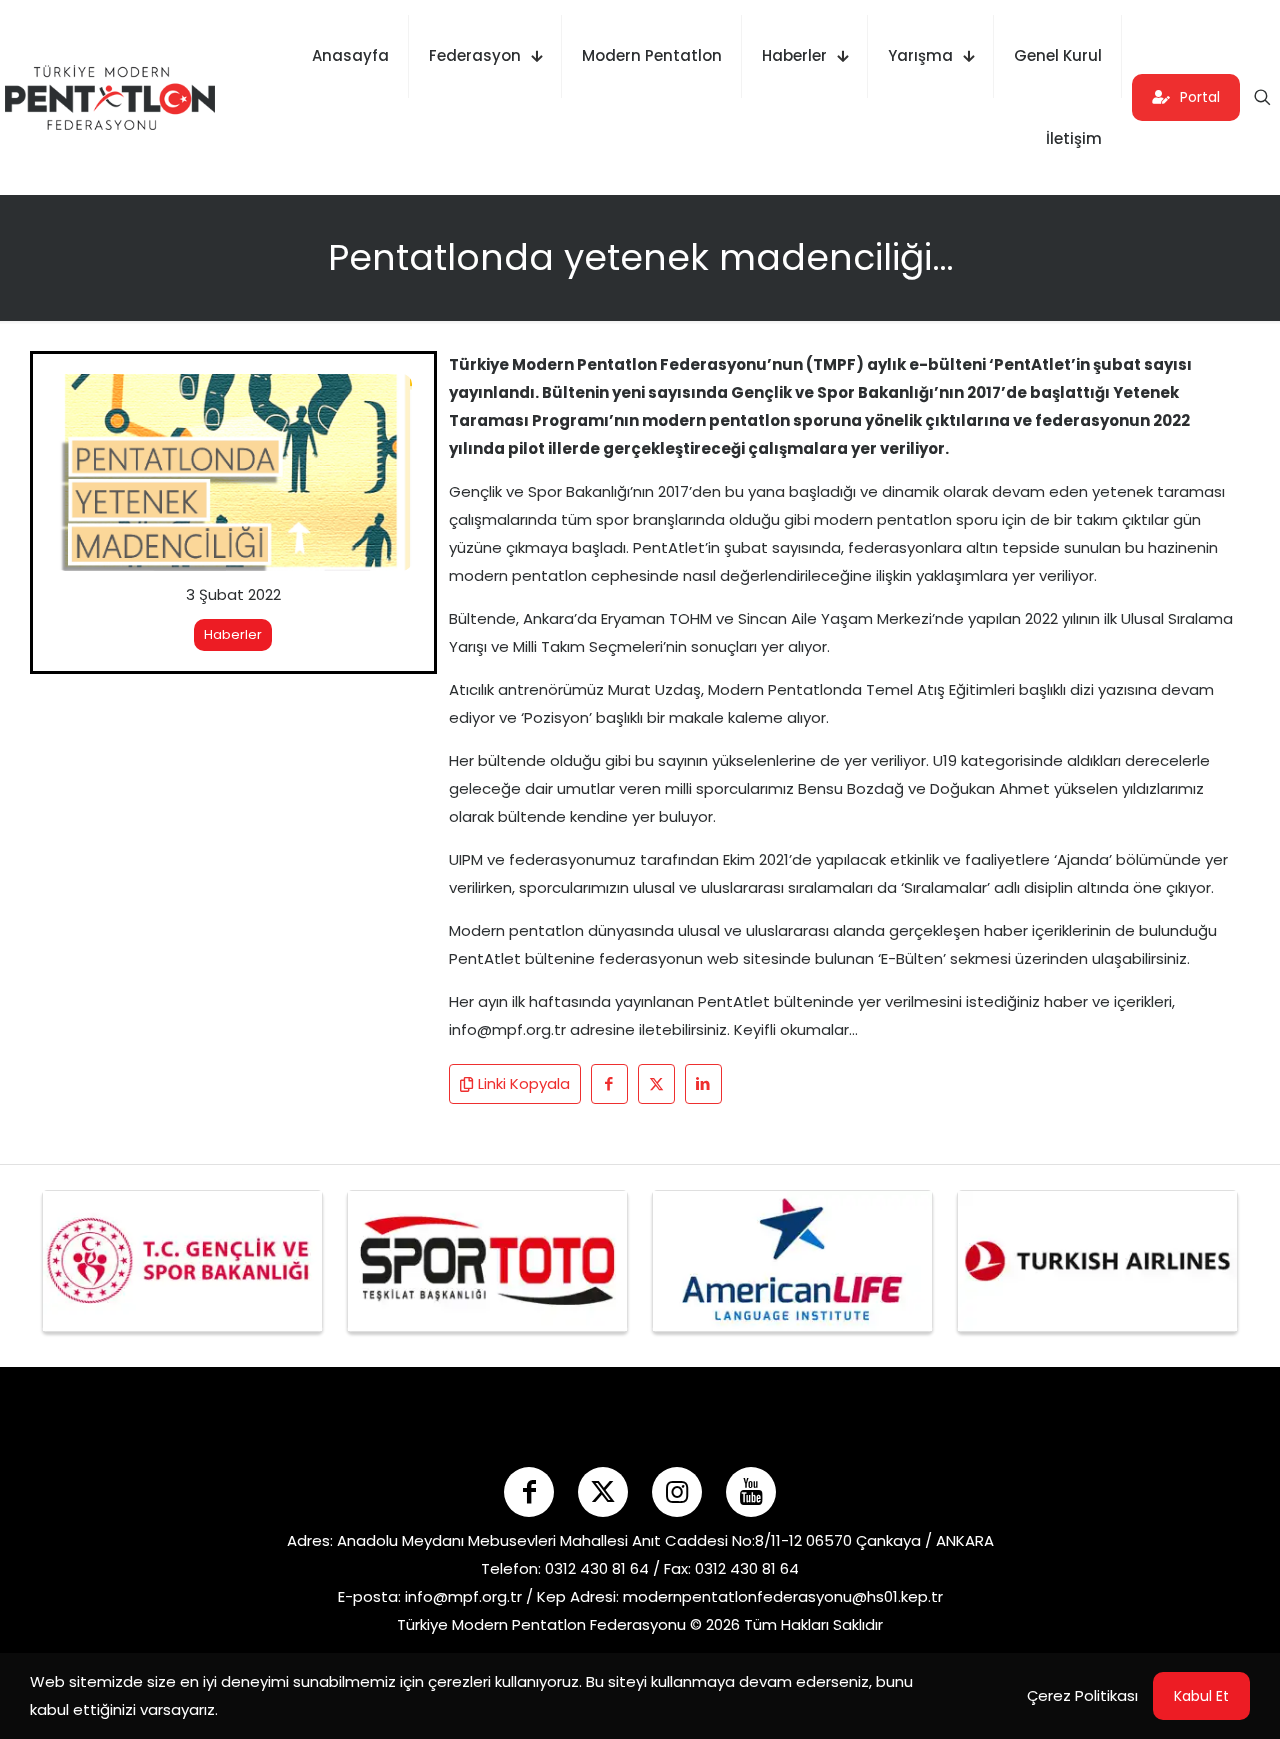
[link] (233, 472)
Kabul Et (1201, 1696)
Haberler (233, 634)
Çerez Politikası (1082, 1695)
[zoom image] (384, 402)
